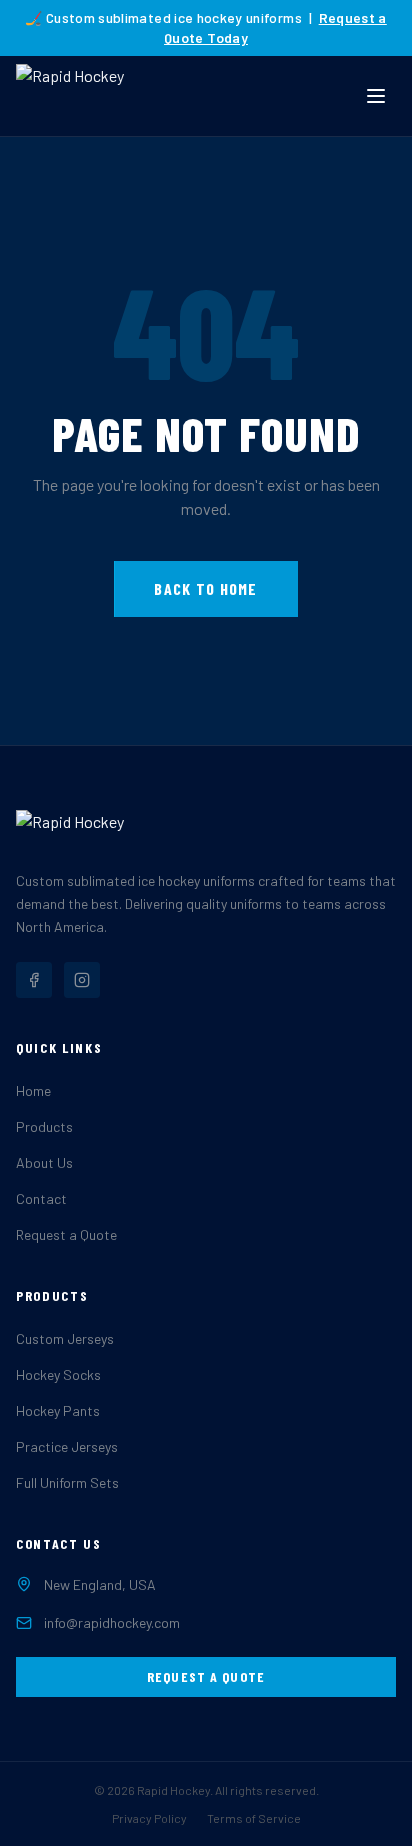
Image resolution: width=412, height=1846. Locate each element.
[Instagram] (82, 980)
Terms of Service (254, 1818)
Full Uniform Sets (67, 1482)
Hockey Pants (58, 1410)
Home (33, 1090)
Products (44, 1126)
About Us (44, 1162)
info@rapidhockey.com (112, 1622)
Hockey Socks (58, 1374)
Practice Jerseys (67, 1446)
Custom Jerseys (65, 1338)
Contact (41, 1198)
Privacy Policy (149, 1818)
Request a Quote (66, 1234)
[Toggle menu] (376, 96)
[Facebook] (34, 980)
